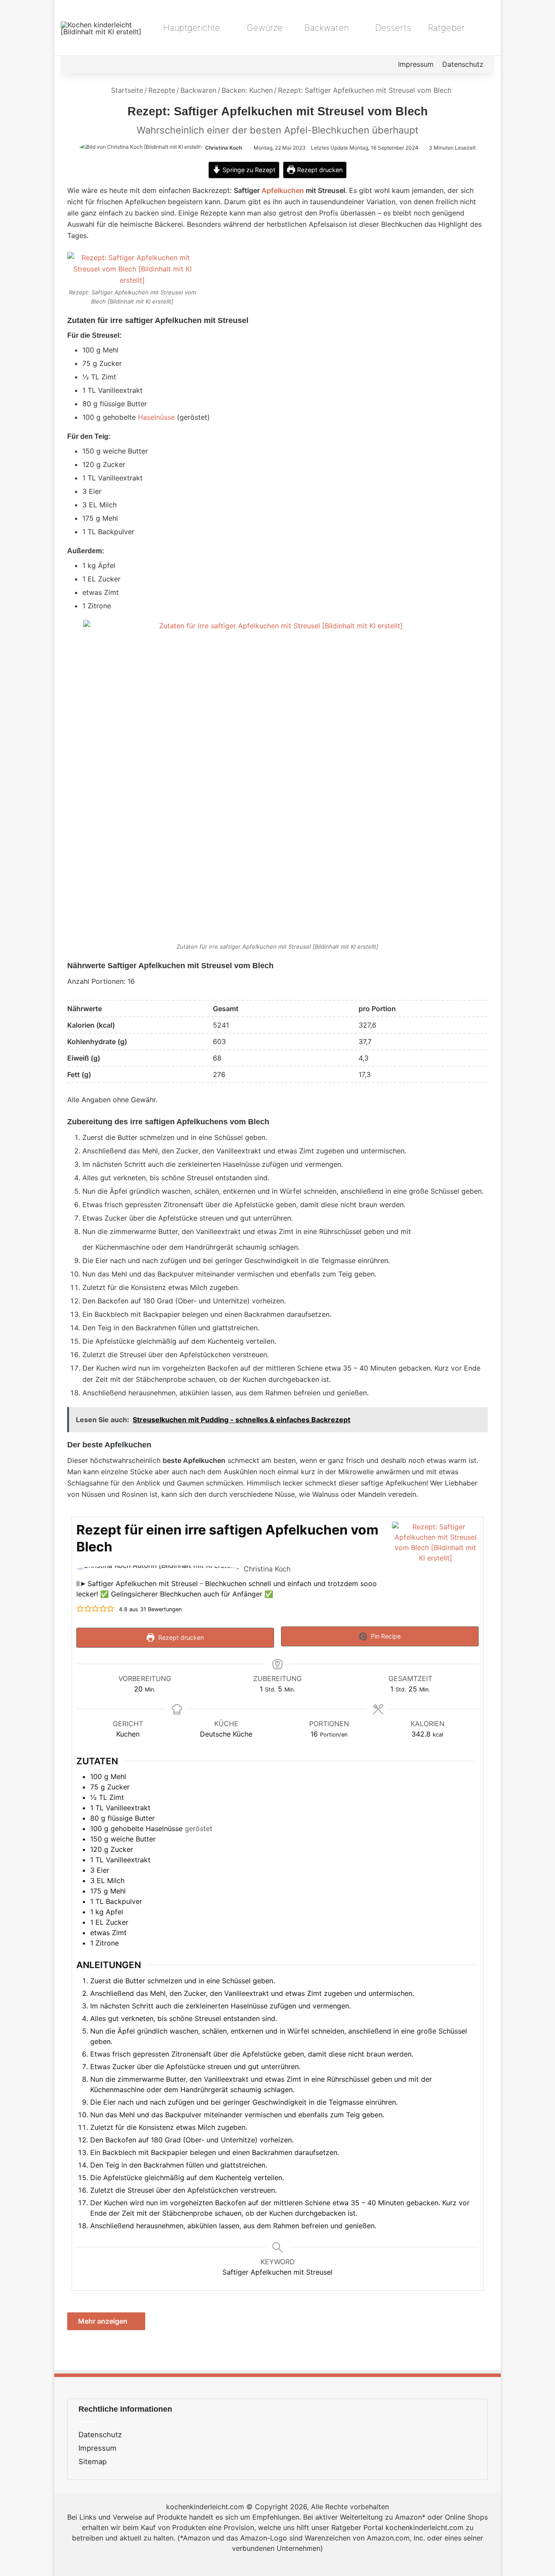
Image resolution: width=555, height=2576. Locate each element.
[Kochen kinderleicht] (104, 28)
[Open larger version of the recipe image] (435, 1565)
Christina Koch (224, 148)
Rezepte (162, 90)
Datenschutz (463, 64)
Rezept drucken (319, 170)
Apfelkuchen (283, 190)
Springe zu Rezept (248, 170)
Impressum (416, 64)
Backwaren (325, 28)
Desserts (392, 28)
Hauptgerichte (190, 28)
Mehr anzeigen (104, 2321)
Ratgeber (446, 28)
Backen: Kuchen (247, 90)
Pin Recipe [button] (385, 1636)
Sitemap (93, 2462)
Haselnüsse (156, 417)
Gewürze (263, 28)
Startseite (126, 90)
